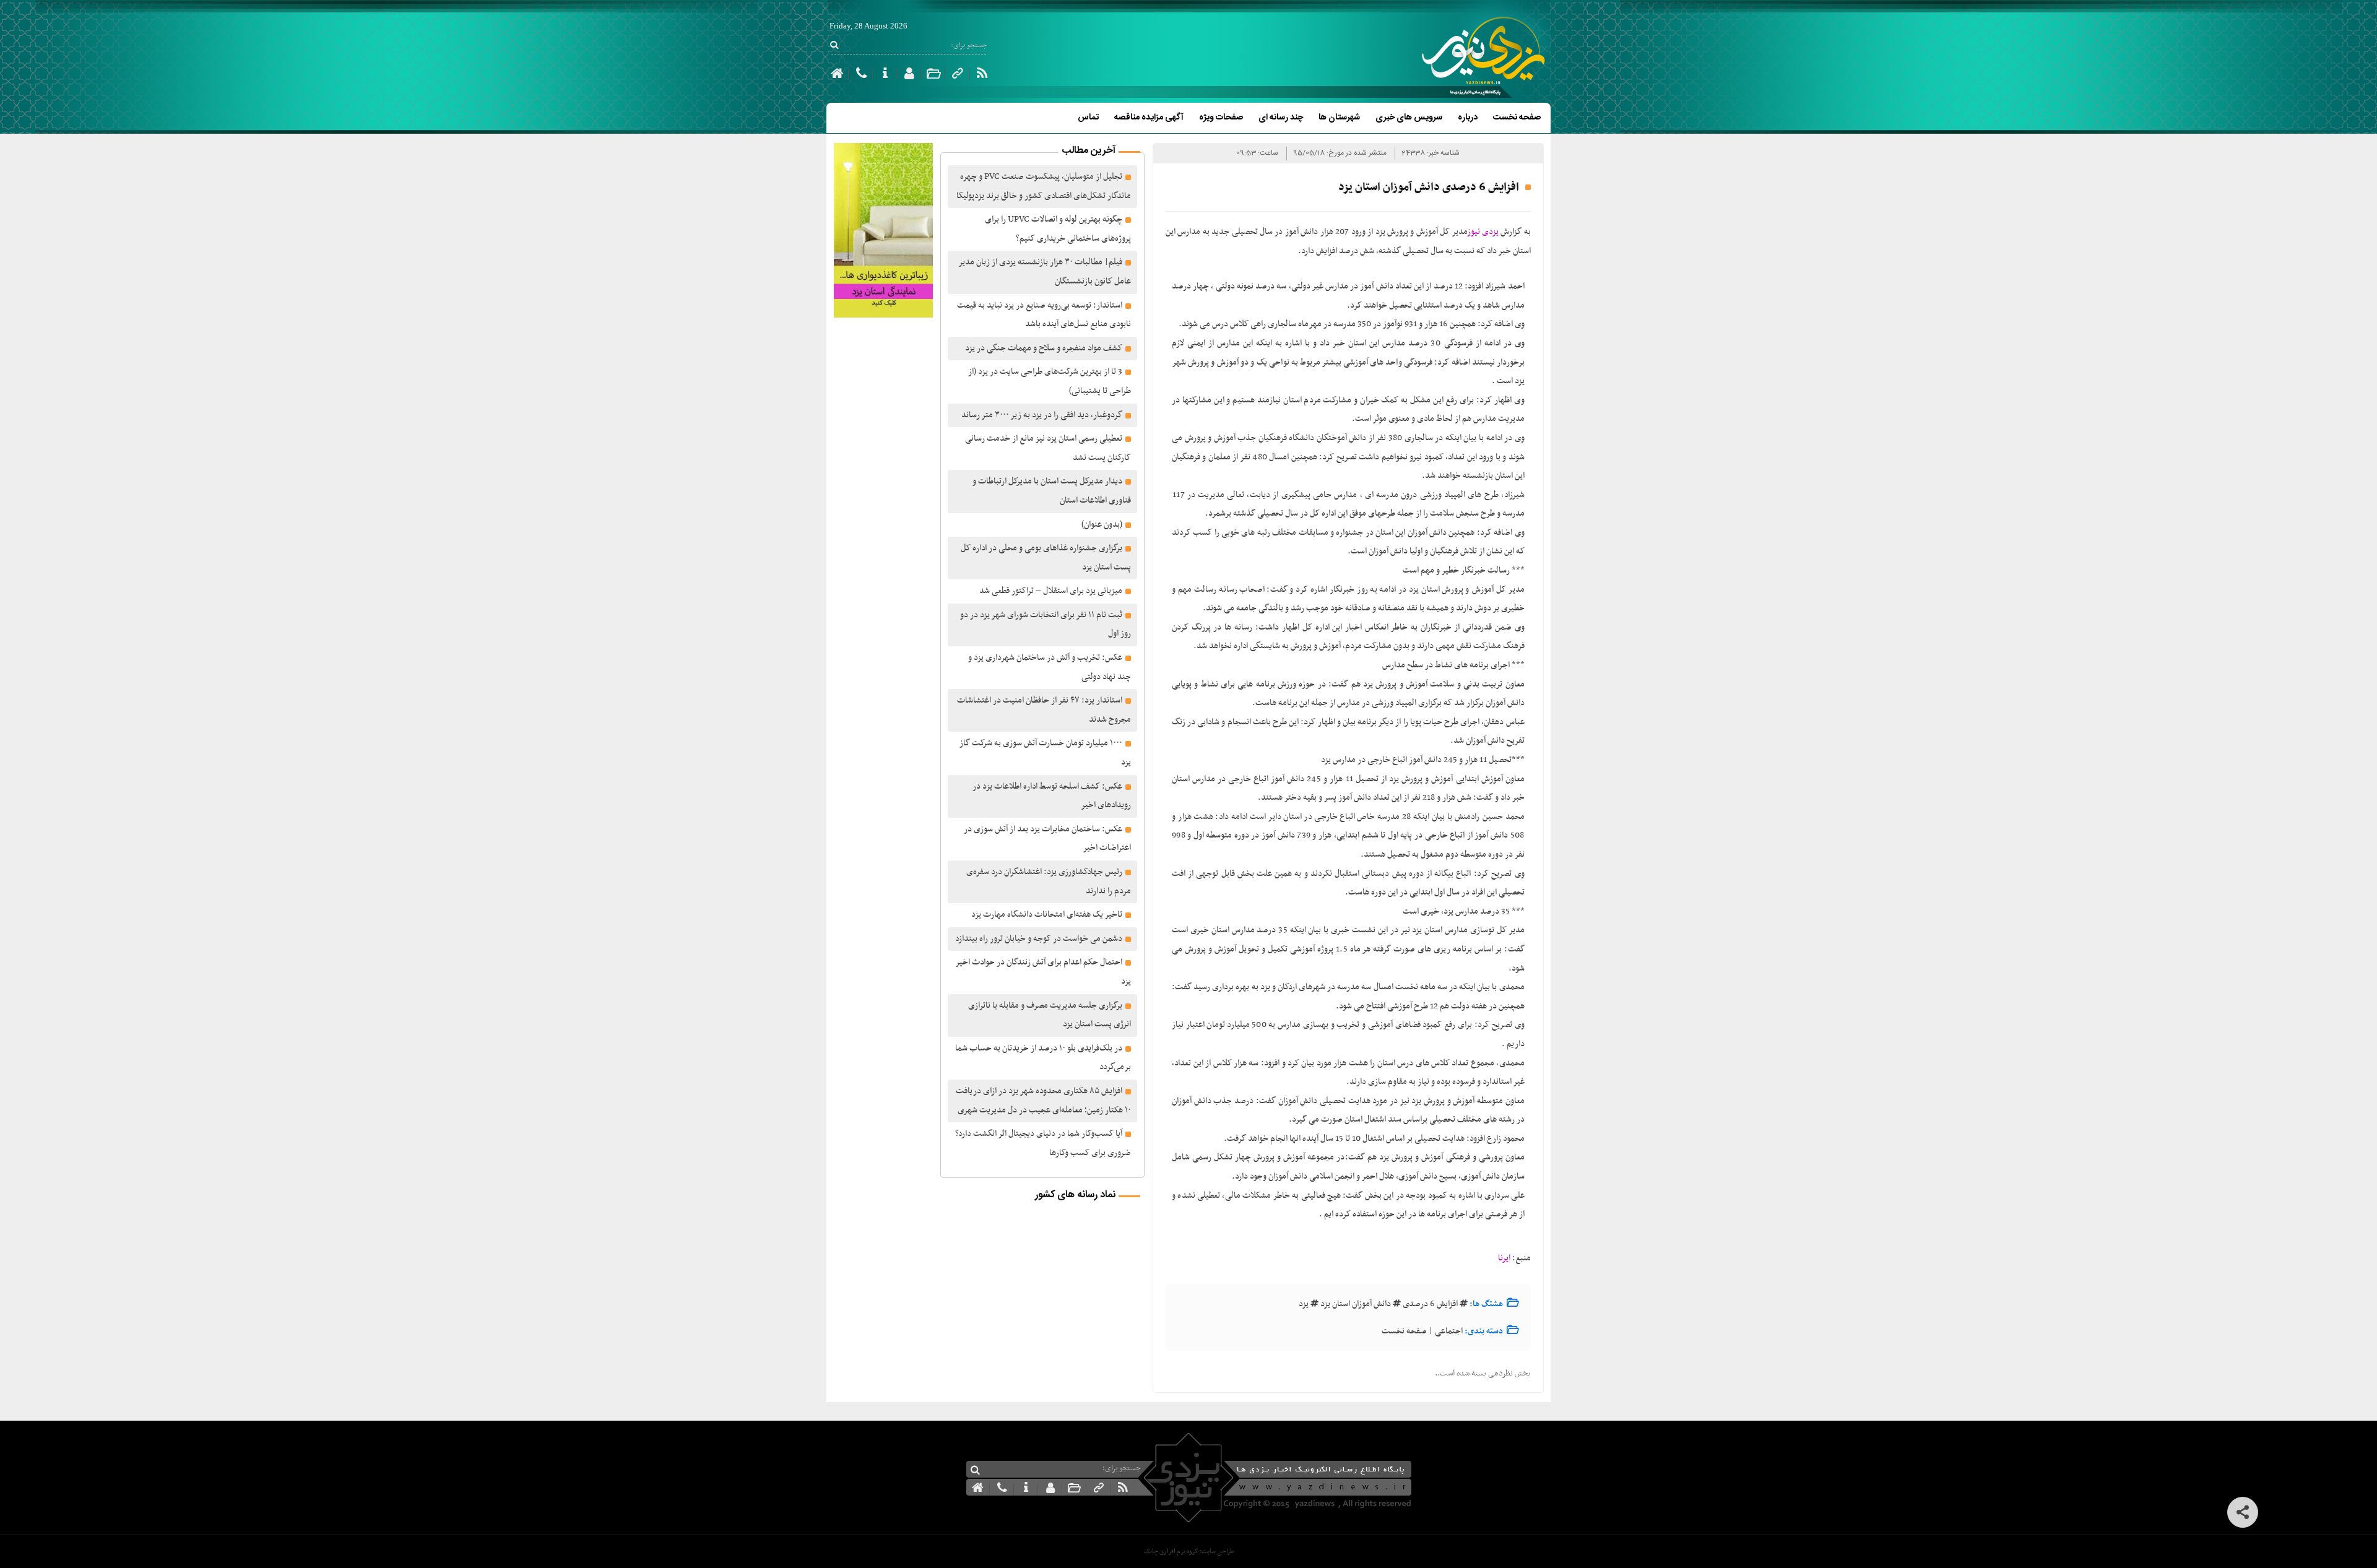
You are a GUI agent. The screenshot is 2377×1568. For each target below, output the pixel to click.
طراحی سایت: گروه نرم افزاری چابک (1189, 1552)
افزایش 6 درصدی (1430, 1304)
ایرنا (1504, 1258)
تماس (1088, 118)
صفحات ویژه (1221, 118)
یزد (1304, 1304)
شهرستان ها (1339, 118)
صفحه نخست (1517, 118)
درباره (1468, 118)
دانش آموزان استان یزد (1356, 1304)
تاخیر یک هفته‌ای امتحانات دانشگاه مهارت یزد (1047, 915)
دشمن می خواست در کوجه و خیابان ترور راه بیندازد (1039, 939)
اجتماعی (1449, 1331)
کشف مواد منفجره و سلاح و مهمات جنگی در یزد (1044, 348)
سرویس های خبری (1409, 118)
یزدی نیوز (1483, 232)
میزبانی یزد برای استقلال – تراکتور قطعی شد (1051, 591)
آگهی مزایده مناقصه (1149, 118)
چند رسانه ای (1281, 118)
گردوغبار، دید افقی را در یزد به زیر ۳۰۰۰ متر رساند (1042, 415)
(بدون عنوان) (1102, 525)
